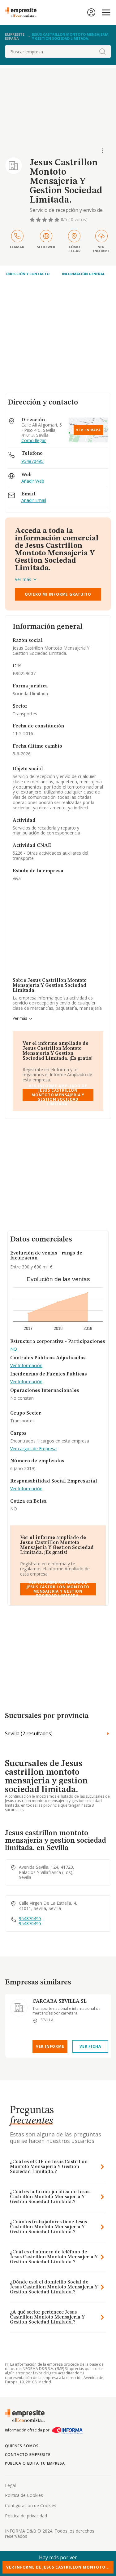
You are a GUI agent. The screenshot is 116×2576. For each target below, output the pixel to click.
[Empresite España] (23, 12)
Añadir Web (33, 481)
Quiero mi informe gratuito (58, 594)
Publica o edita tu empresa (35, 2463)
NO (14, 1349)
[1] (33, 220)
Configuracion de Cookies (31, 2505)
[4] (51, 220)
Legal (10, 2485)
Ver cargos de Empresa (33, 1449)
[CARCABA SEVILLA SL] (19, 2008)
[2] (39, 220)
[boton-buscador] (102, 51)
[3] (45, 220)
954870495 (32, 461)
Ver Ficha (90, 2046)
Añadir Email (34, 501)
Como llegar (34, 441)
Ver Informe (50, 2046)
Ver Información (26, 1366)
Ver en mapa (88, 430)
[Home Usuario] (91, 12)
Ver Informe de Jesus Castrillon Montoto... (58, 2567)
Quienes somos (22, 2446)
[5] (58, 220)
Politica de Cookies (24, 2495)
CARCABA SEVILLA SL (60, 2001)
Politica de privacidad (26, 2516)
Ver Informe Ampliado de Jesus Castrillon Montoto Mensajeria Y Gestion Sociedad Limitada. (58, 1095)
